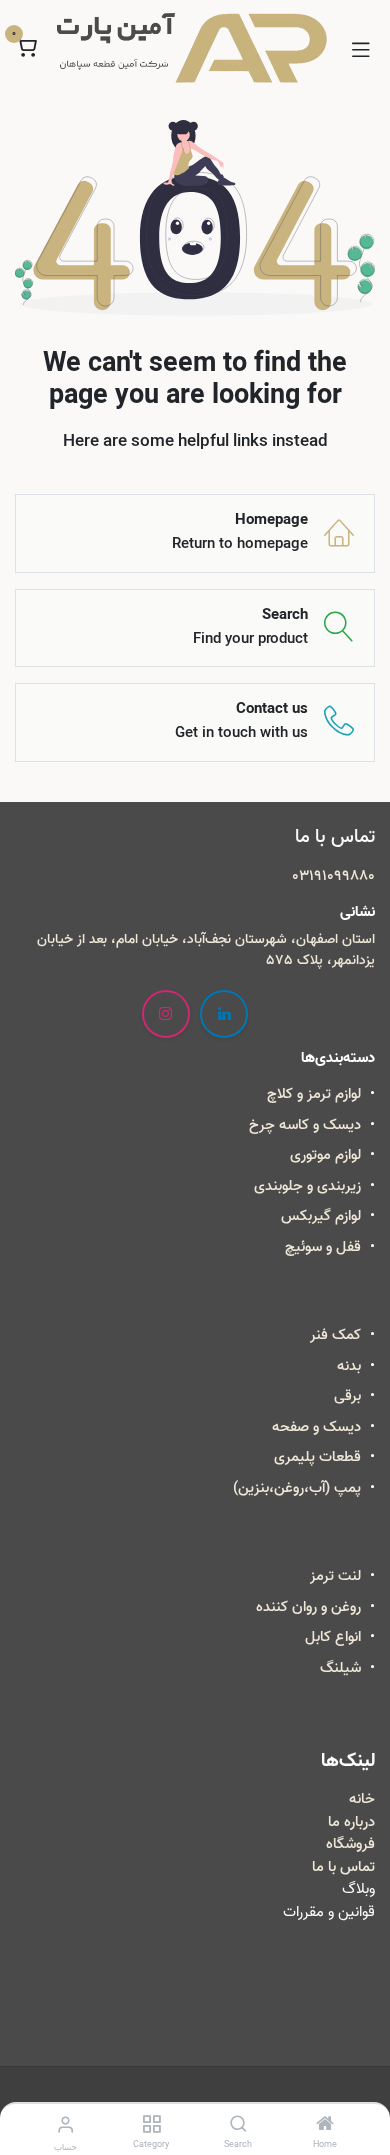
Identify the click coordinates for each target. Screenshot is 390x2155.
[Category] (151, 2126)
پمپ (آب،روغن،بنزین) (297, 1488)
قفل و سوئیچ (323, 1247)
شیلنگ (340, 1668)
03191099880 (333, 876)
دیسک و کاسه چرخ (305, 1125)
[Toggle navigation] (361, 48)
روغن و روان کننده (308, 1607)
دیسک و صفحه (316, 1427)
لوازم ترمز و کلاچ (314, 1094)
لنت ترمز (335, 1576)
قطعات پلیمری (317, 1457)
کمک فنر (335, 1335)
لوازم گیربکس (321, 1216)
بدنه (349, 1366)
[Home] (325, 2126)
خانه (362, 1799)
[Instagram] (166, 1014)
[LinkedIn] (224, 1014)
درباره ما (351, 1822)
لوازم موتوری (325, 1155)
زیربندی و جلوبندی (307, 1186)
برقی (347, 1396)
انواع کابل (333, 1637)
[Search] (238, 2126)
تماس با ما (343, 1867)
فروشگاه (350, 1844)
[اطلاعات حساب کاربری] (65, 2125)
